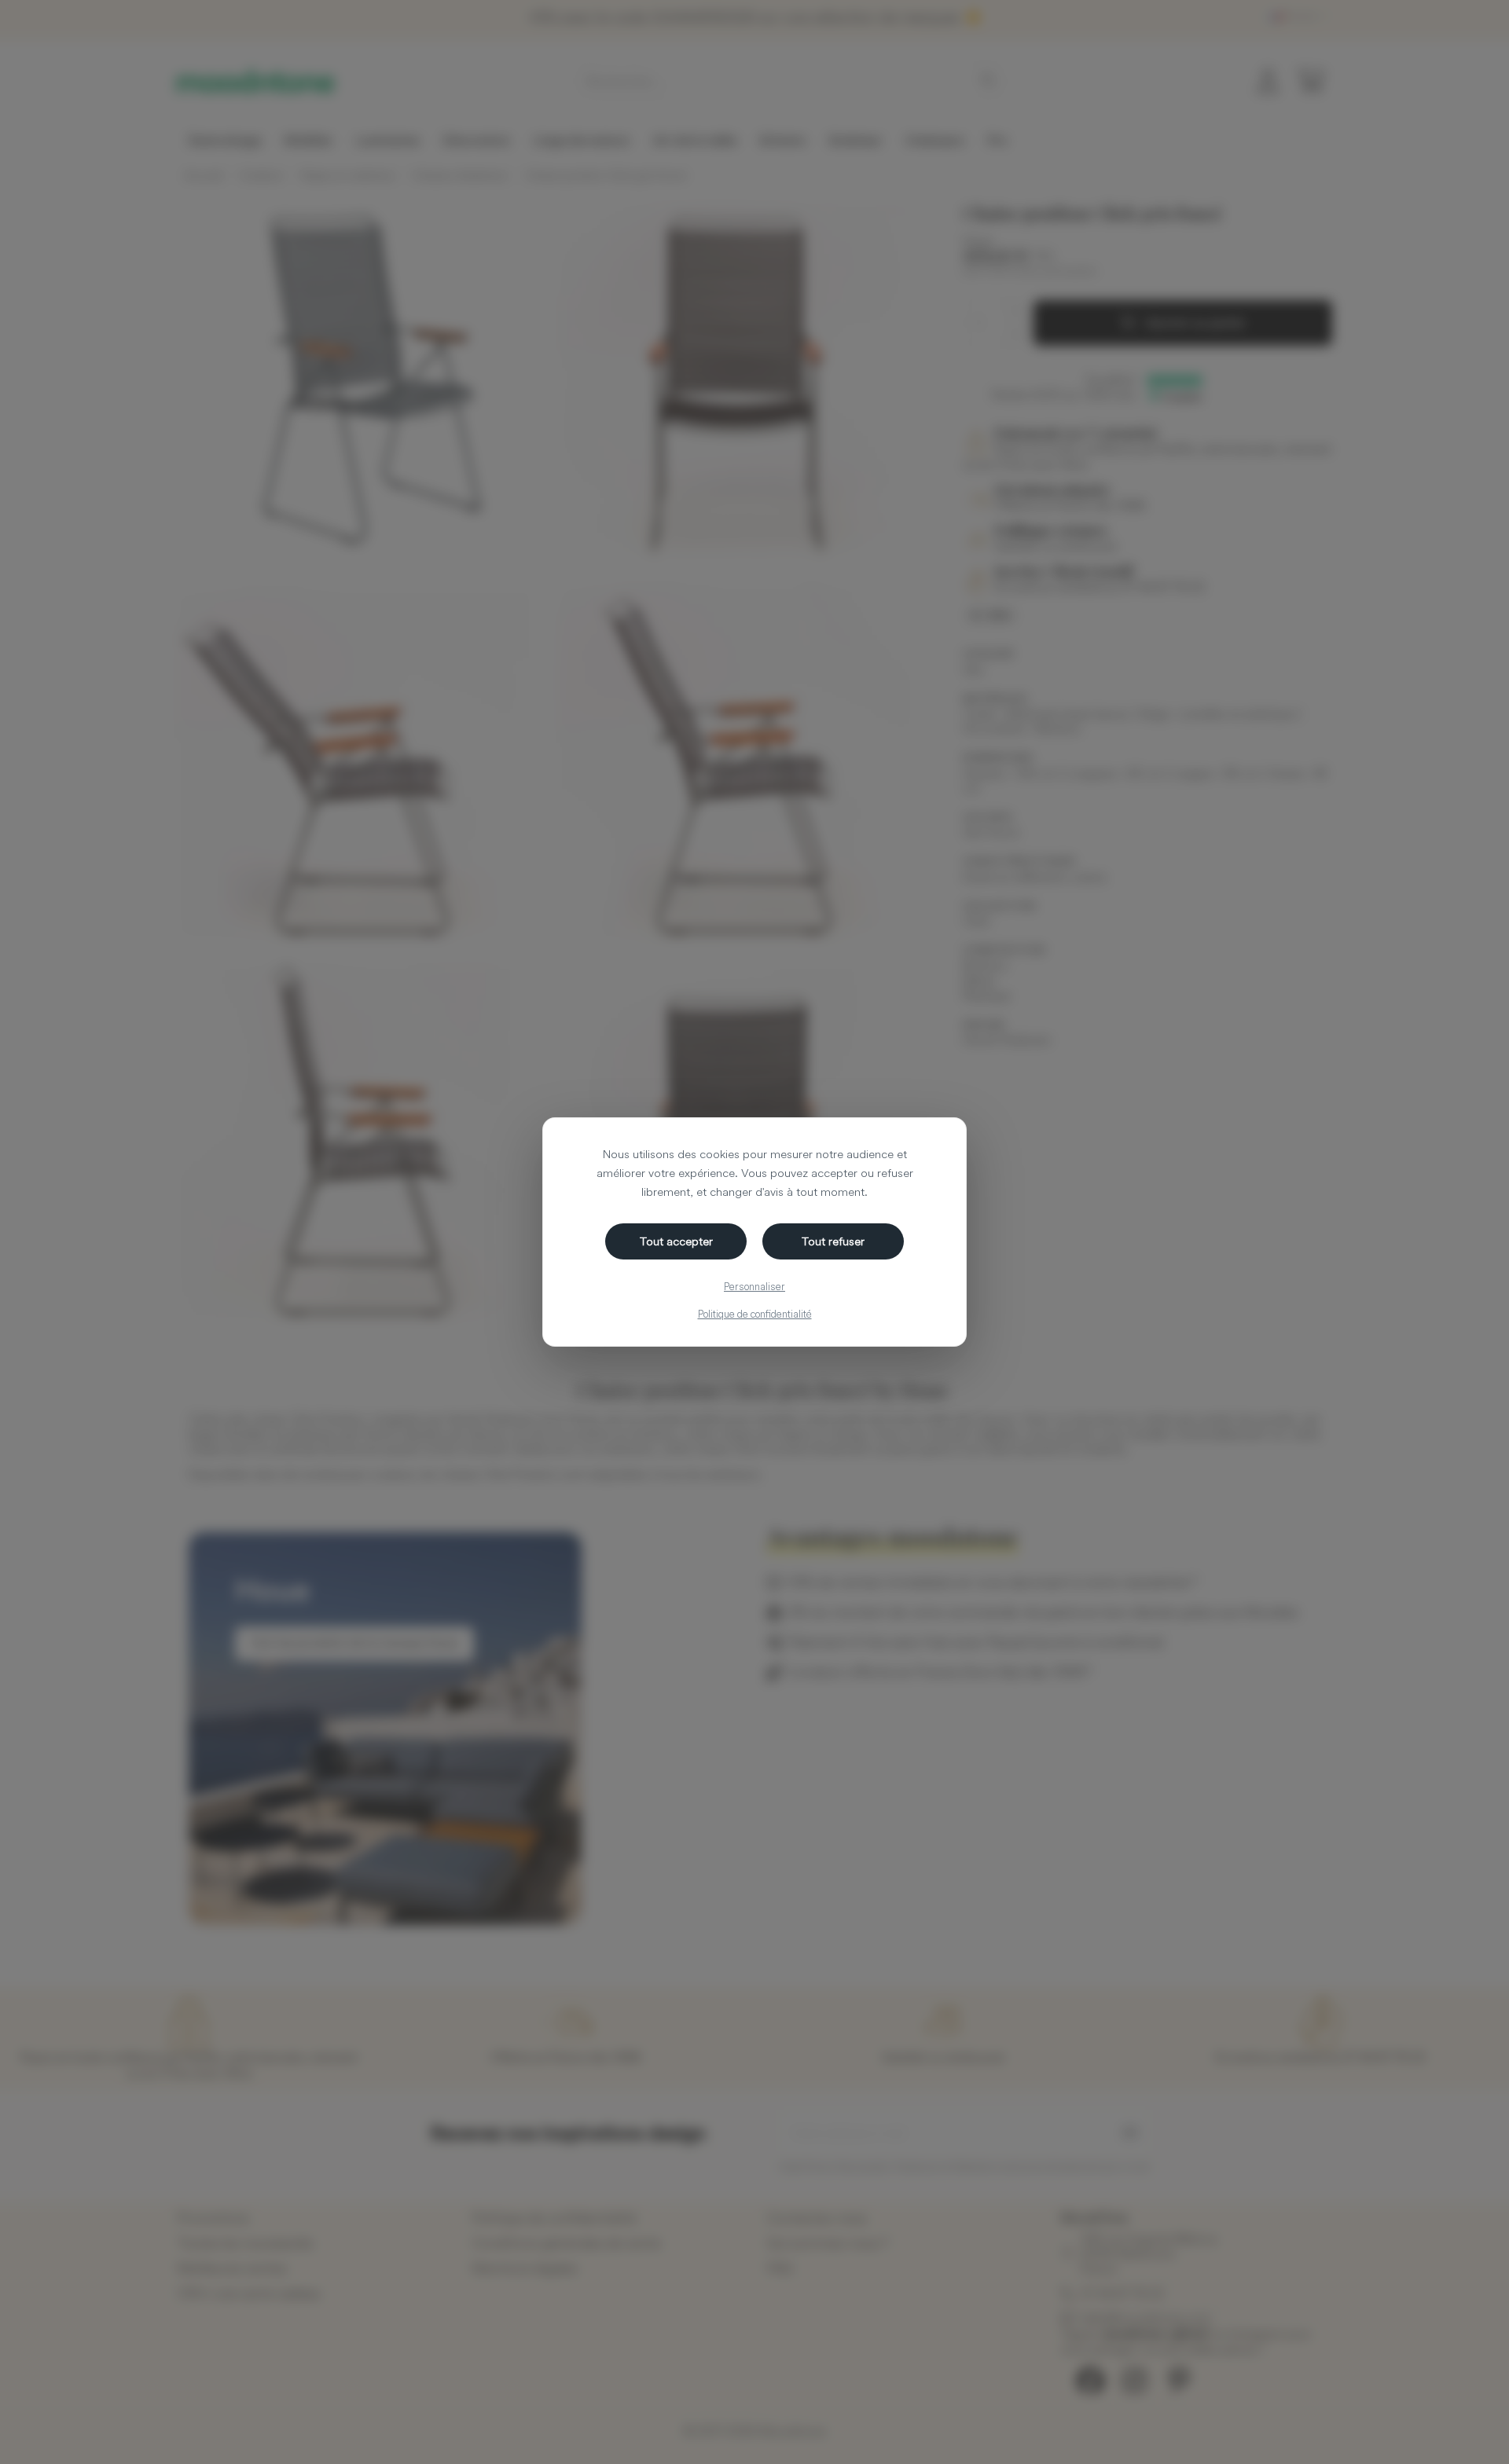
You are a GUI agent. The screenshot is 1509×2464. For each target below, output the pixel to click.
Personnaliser (754, 1286)
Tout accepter (676, 1241)
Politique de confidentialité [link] (755, 1314)
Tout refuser (833, 1241)
